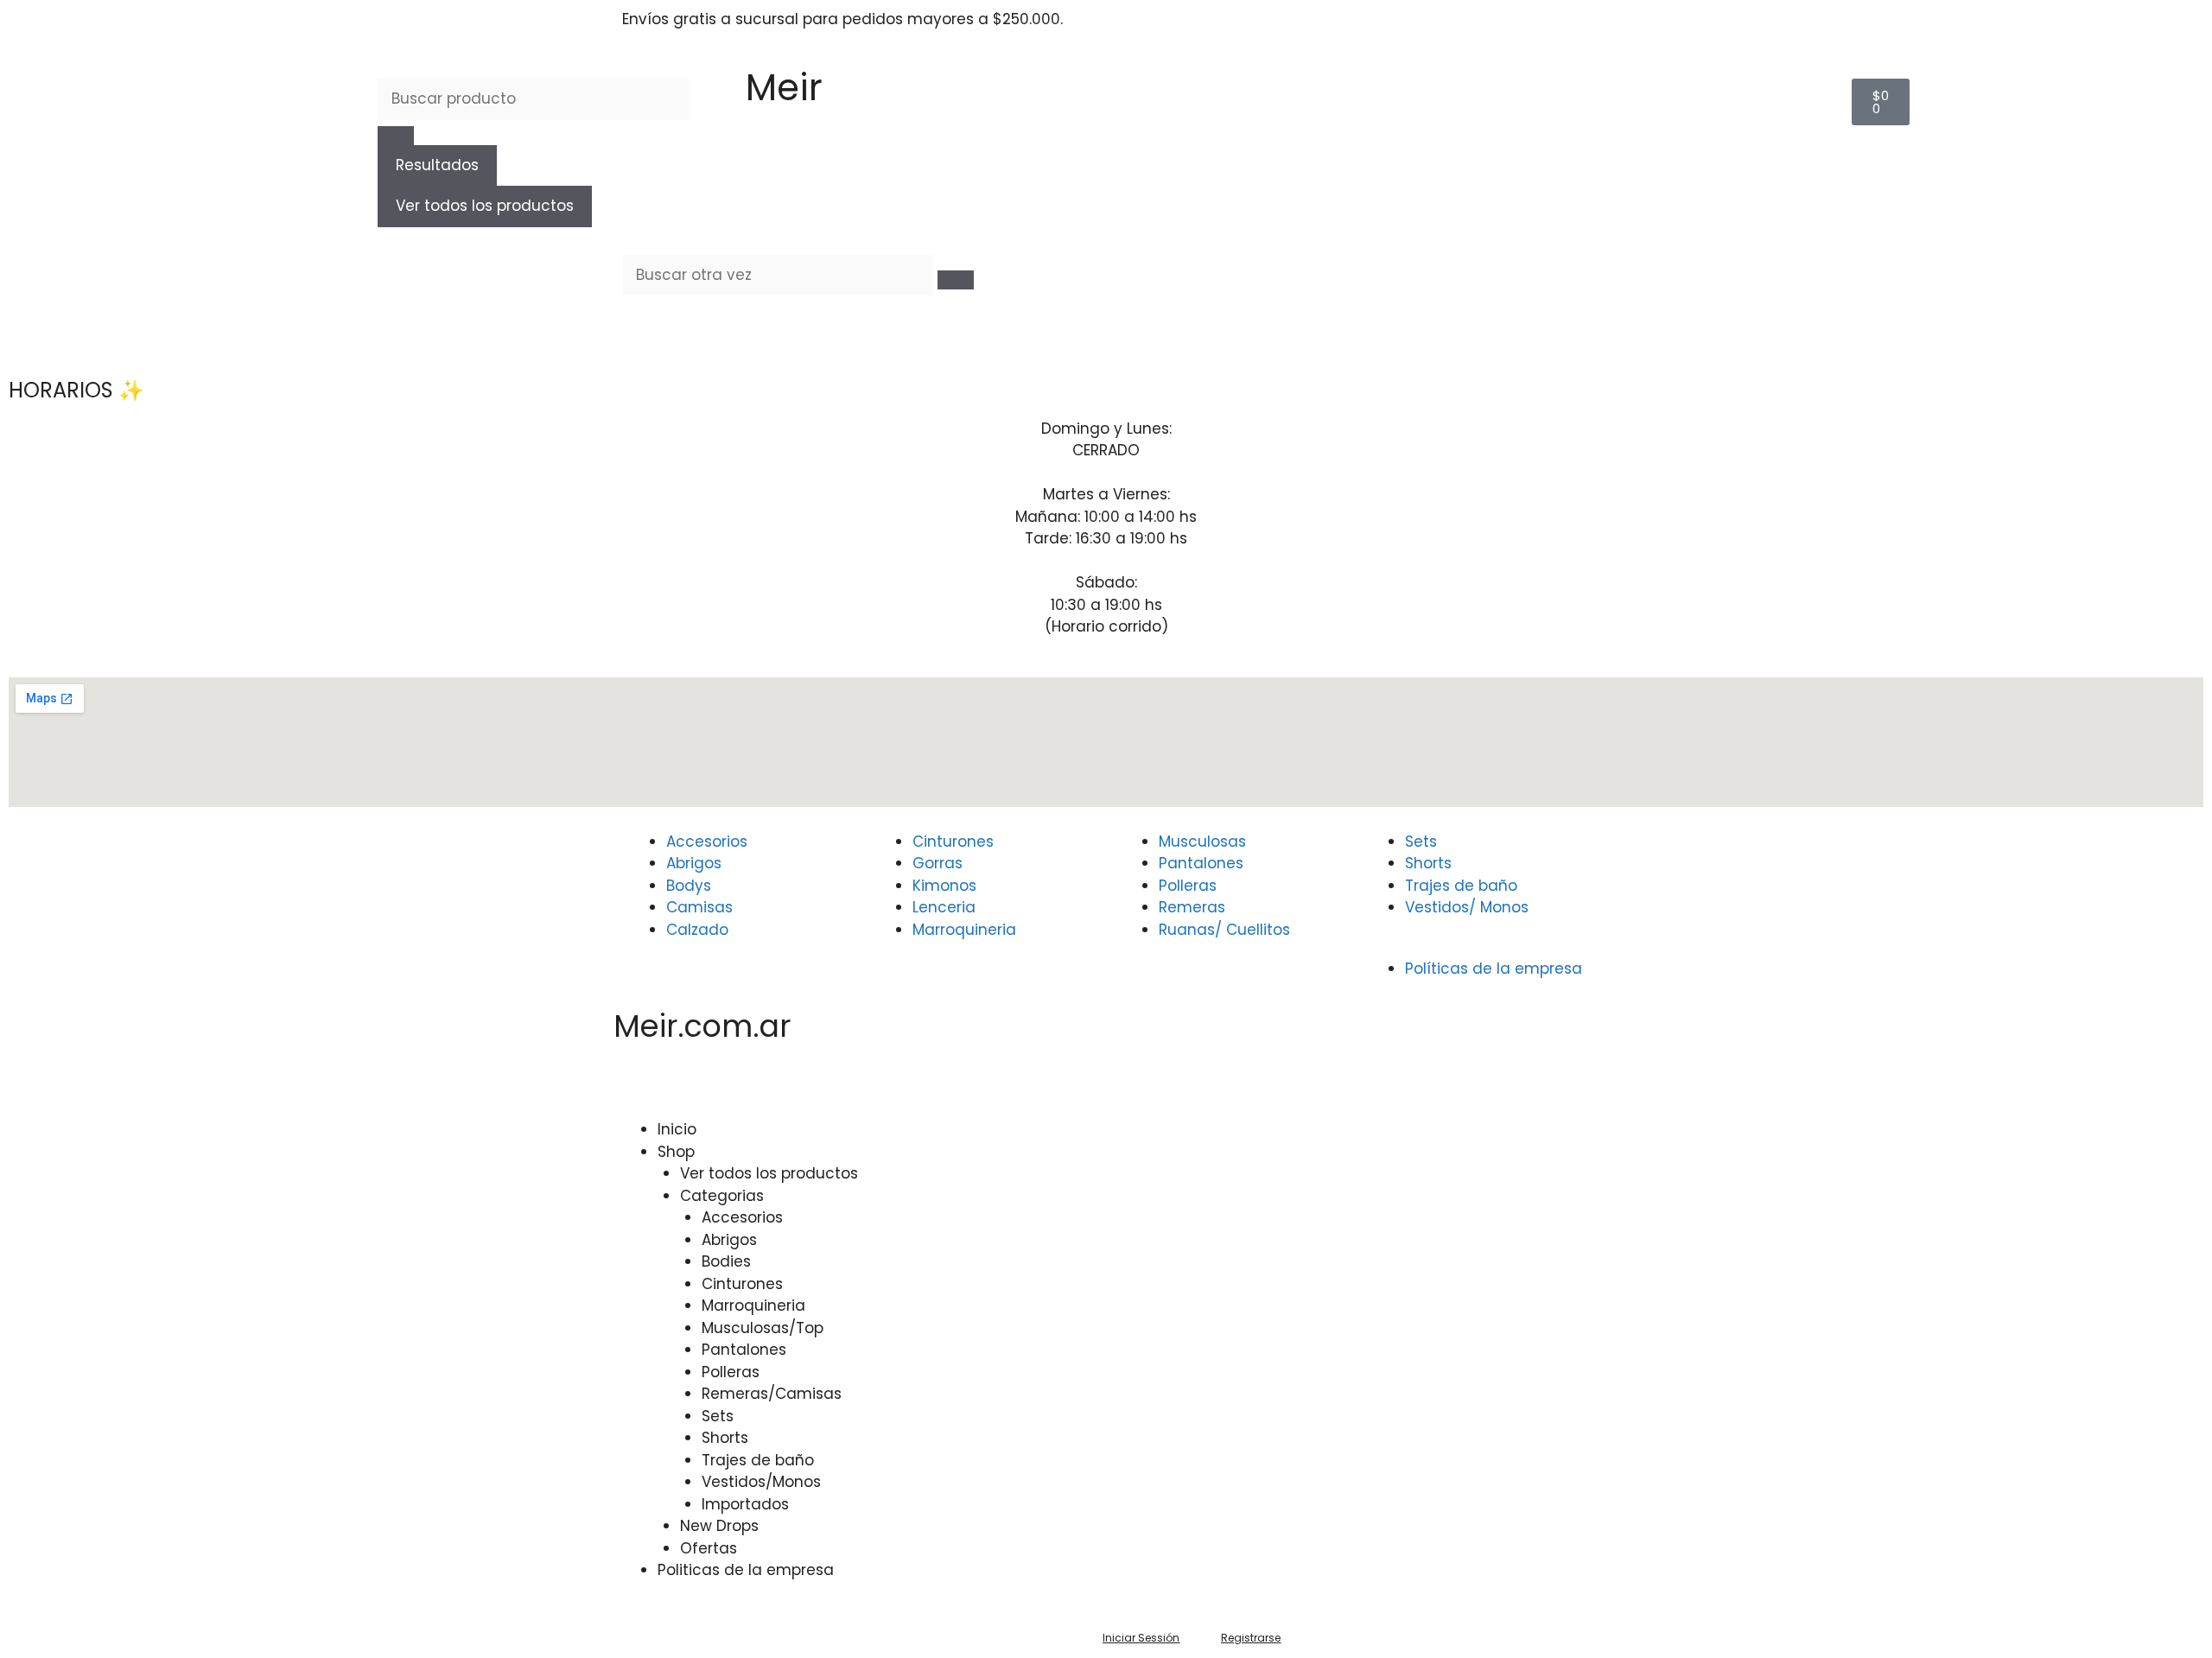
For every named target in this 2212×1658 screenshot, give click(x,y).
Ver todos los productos (485, 206)
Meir (784, 88)
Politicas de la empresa (746, 1570)
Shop (676, 1152)
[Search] (956, 280)
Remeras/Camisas (772, 1394)
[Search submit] (396, 136)
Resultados (437, 165)
